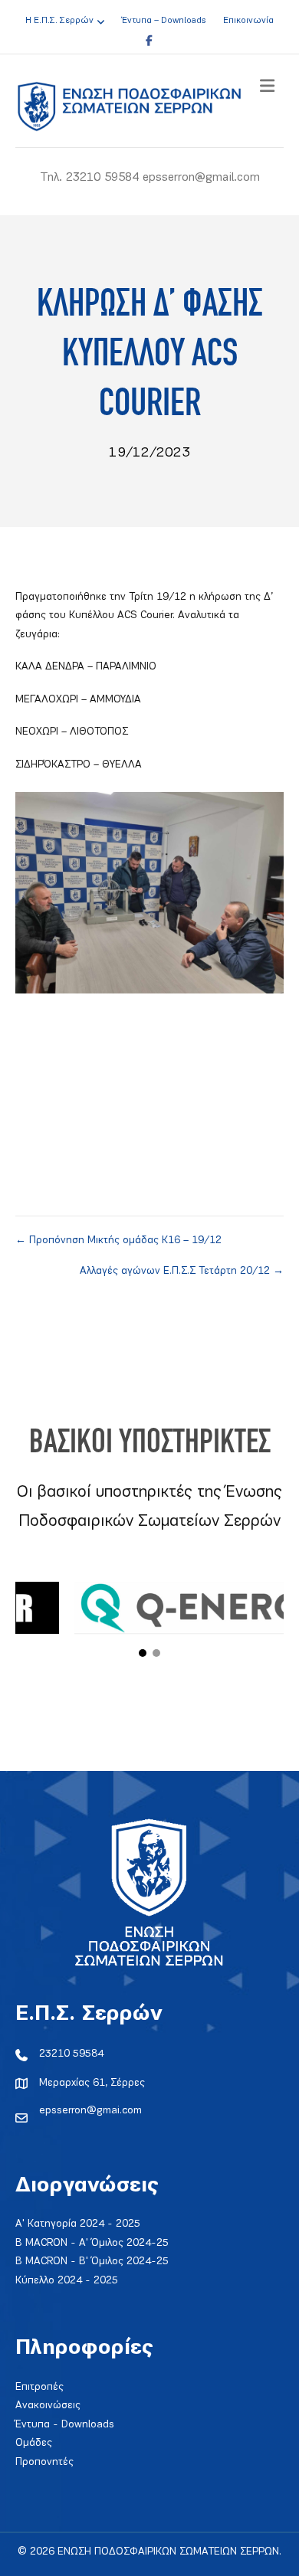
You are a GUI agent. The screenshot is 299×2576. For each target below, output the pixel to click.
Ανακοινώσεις (48, 2406)
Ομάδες (34, 2443)
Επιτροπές (39, 2387)
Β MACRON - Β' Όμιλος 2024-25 (92, 2262)
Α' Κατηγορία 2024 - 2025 (78, 2224)
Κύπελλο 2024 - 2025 (67, 2281)
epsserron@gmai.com (90, 2111)
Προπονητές (44, 2462)
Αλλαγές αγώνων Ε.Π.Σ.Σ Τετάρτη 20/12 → (182, 1271)
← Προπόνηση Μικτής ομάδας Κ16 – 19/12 (118, 1241)
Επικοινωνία (248, 21)
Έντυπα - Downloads (65, 2425)
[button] (143, 1653)
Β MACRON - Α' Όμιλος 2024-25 (92, 2243)
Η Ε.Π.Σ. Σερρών (59, 21)
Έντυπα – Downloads (164, 21)
